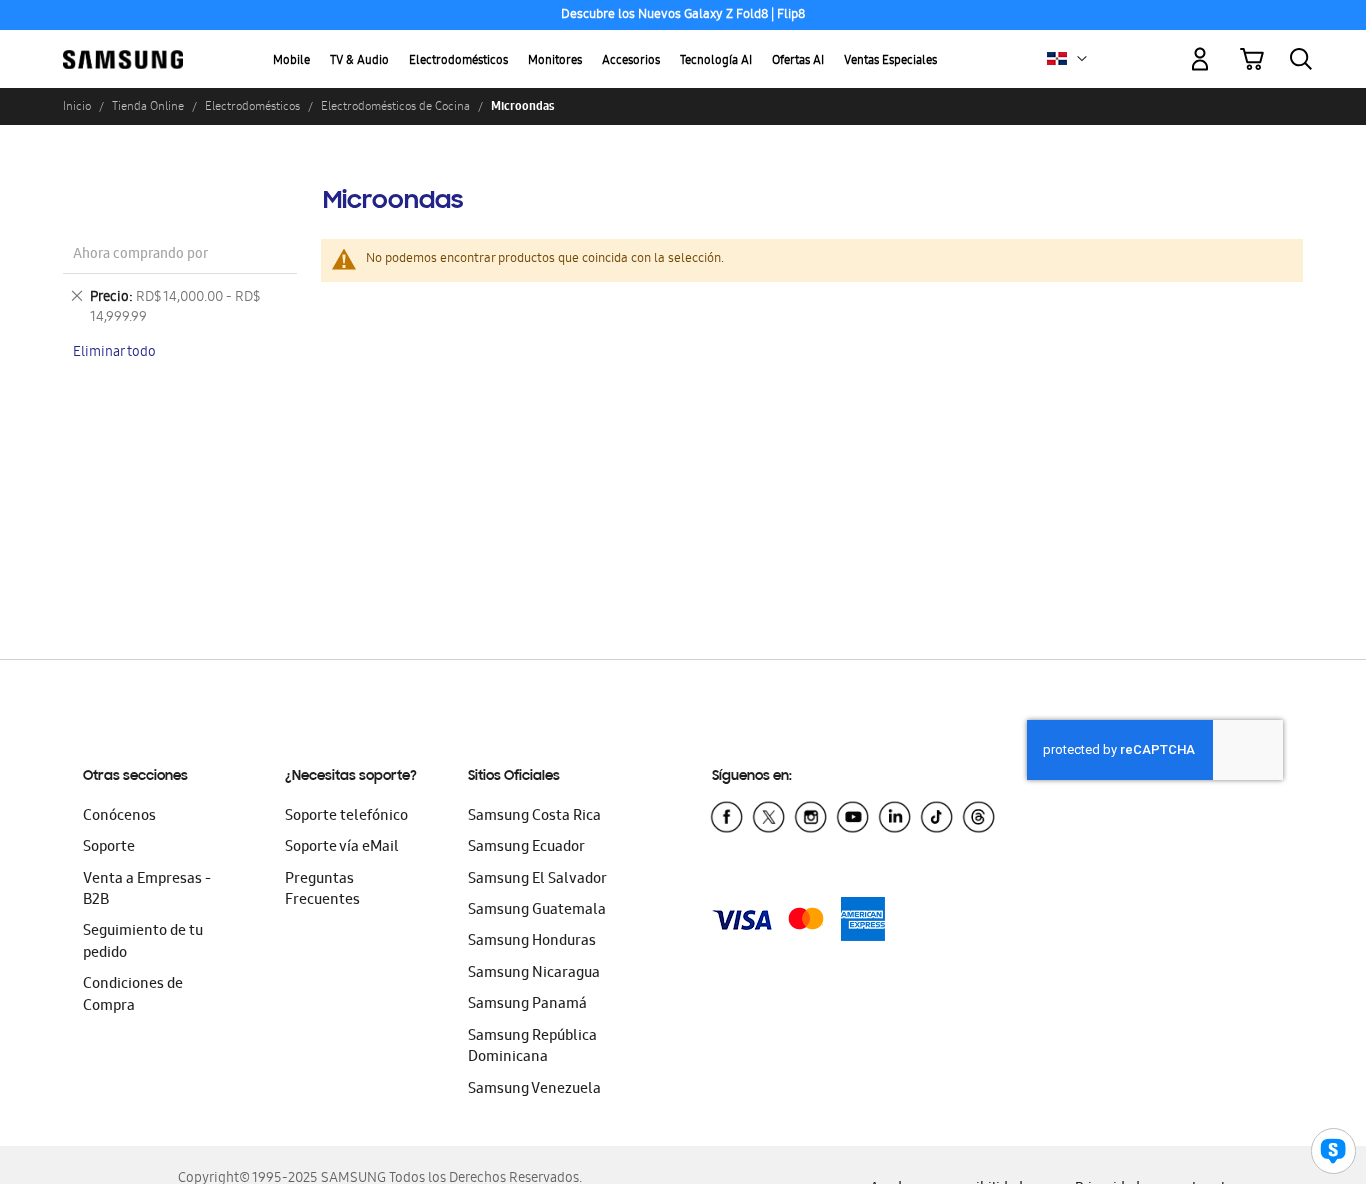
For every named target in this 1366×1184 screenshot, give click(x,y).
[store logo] (123, 48)
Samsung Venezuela (534, 1090)
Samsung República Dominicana (532, 1047)
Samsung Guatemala (537, 911)
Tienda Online (148, 106)
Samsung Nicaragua (534, 974)
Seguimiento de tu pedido (143, 942)
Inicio (77, 106)
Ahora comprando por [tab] (140, 255)
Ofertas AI (798, 61)
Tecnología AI (716, 61)
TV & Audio (359, 61)
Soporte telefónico (346, 817)
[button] (1082, 59)
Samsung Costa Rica (534, 817)
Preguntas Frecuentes (322, 890)
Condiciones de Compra (133, 995)
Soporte (109, 848)
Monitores (555, 61)
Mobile (291, 61)
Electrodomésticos (458, 61)
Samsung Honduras (532, 942)
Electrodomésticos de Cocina (395, 106)
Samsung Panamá (527, 1005)
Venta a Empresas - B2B (147, 890)
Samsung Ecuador (526, 848)
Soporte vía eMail (342, 848)
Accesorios (631, 61)
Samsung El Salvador (537, 880)
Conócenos (119, 817)
